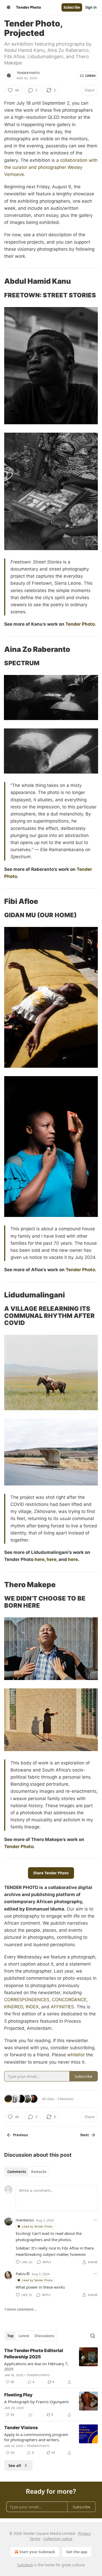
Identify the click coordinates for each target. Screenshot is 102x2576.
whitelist (76, 2055)
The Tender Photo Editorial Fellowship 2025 (34, 2354)
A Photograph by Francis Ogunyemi (36, 2402)
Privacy (84, 2533)
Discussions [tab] (44, 2336)
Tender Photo (28, 73)
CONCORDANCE (69, 2000)
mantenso (25, 2220)
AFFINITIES (62, 2007)
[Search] (93, 2336)
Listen (90, 76)
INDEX (32, 2007)
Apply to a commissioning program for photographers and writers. (36, 2437)
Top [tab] (10, 2336)
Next (85, 2135)
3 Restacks (65, 2099)
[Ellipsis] (95, 2220)
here (39, 1559)
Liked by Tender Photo (37, 2226)
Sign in (91, 7)
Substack (25, 2565)
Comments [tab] (17, 2172)
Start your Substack (37, 2552)
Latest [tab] (24, 2336)
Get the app (77, 2552)
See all (15, 2465)
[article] (51, 2366)
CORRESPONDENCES (27, 2000)
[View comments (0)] (31, 2415)
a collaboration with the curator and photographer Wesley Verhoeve (51, 167)
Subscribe (72, 7)
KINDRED (14, 2007)
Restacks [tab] (39, 2172)
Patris (21, 2274)
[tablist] (27, 2172)
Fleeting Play (18, 2395)
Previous (20, 2135)
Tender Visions (21, 2428)
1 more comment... (20, 2309)
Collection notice (58, 2539)
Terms (35, 2539)
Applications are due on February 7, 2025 (36, 2366)
